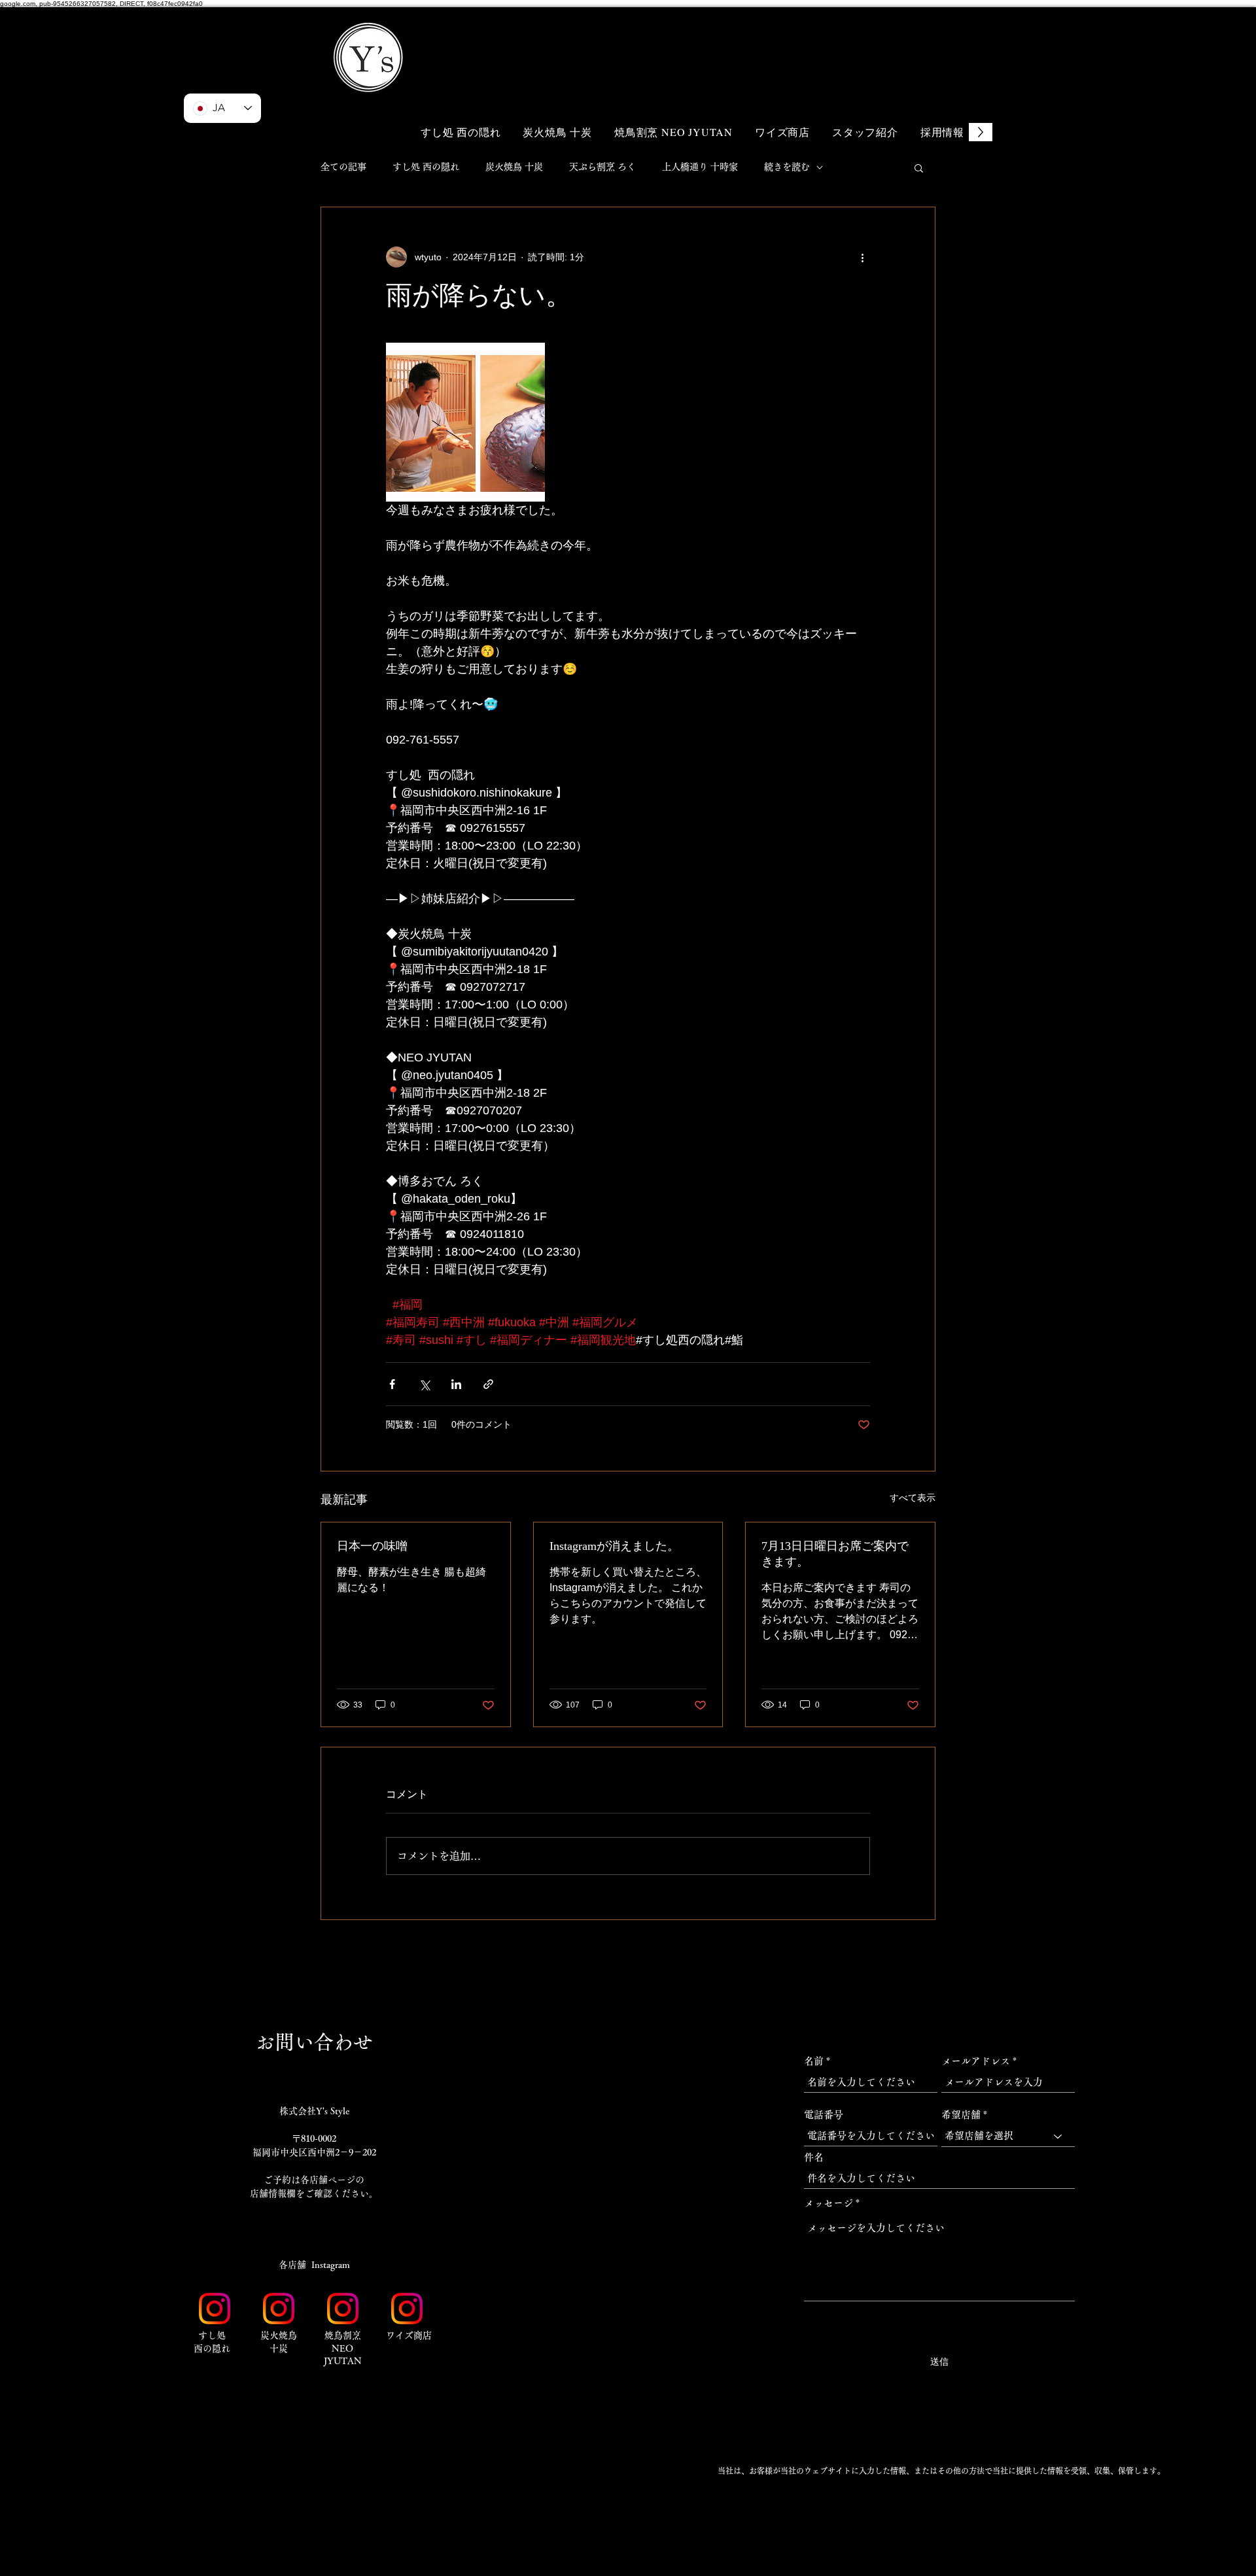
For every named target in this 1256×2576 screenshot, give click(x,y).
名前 (814, 2061)
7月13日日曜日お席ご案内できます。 (835, 1554)
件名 (814, 2157)
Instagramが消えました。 (614, 1546)
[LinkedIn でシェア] (456, 1384)
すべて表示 (913, 1498)
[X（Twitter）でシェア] (424, 1384)
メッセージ (829, 2203)
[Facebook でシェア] (392, 1384)
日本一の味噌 (372, 1546)
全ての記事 (343, 167)
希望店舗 (961, 2115)
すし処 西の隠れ (426, 167)
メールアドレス (976, 2061)
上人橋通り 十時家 (700, 167)
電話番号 (824, 2115)
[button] (909, 38)
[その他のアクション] (862, 257)
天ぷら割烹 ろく (602, 167)
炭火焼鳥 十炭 (514, 167)
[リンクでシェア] (488, 1384)
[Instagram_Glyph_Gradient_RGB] (215, 2309)
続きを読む (787, 167)
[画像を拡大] (465, 422)
